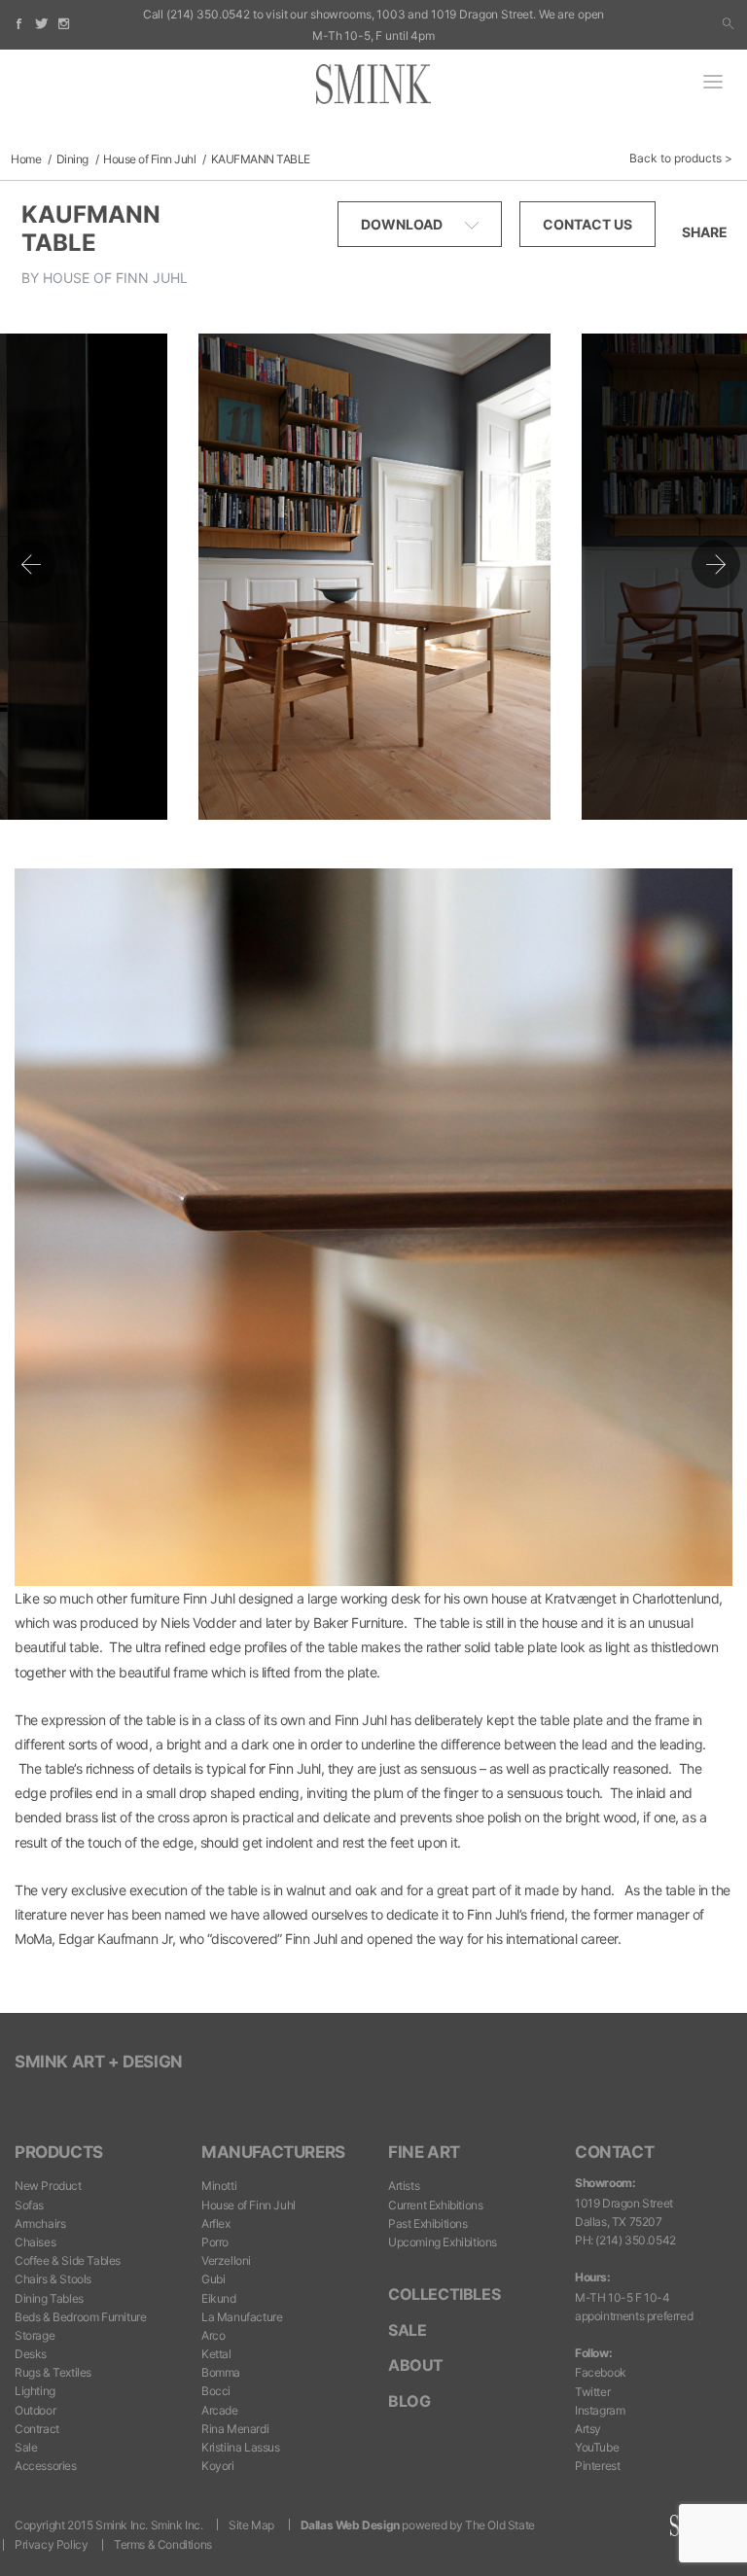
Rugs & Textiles (53, 2372)
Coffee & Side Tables (68, 2260)
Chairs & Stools (53, 2279)
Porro (215, 2242)
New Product (48, 2186)
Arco (213, 2335)
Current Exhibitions (435, 2205)
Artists (404, 2186)
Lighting (35, 2391)
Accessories (46, 2466)
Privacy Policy (51, 2544)
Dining (72, 159)
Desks (31, 2354)
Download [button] (403, 224)
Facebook (601, 2372)
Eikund (219, 2298)
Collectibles (444, 2294)
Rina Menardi (235, 2429)
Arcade (220, 2410)
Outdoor (35, 2410)
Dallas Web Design (350, 2525)
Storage (35, 2335)
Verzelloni (226, 2260)
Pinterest (597, 2466)
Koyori (218, 2466)
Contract (37, 2429)
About (416, 2365)
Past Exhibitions (428, 2223)
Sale (26, 2447)
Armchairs (40, 2223)
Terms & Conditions (163, 2544)
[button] (728, 24)
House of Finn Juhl (149, 159)
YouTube (597, 2447)
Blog (409, 2401)
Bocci (216, 2391)
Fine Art (424, 2152)
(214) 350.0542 (208, 14)
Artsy (588, 2429)
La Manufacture (242, 2317)
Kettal (216, 2354)
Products (59, 2152)
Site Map (251, 2525)
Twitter (592, 2392)
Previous (31, 564)
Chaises (35, 2242)
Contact (614, 2152)
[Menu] (713, 84)
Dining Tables (49, 2298)
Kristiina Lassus (241, 2447)
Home (26, 159)
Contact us (587, 224)
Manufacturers (273, 2152)
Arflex (216, 2223)
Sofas (29, 2205)
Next (716, 564)
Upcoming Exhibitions (443, 2242)
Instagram (600, 2410)
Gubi (213, 2279)
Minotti (219, 2186)
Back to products (676, 158)
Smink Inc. (177, 2525)
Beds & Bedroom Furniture (80, 2317)
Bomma (221, 2372)
